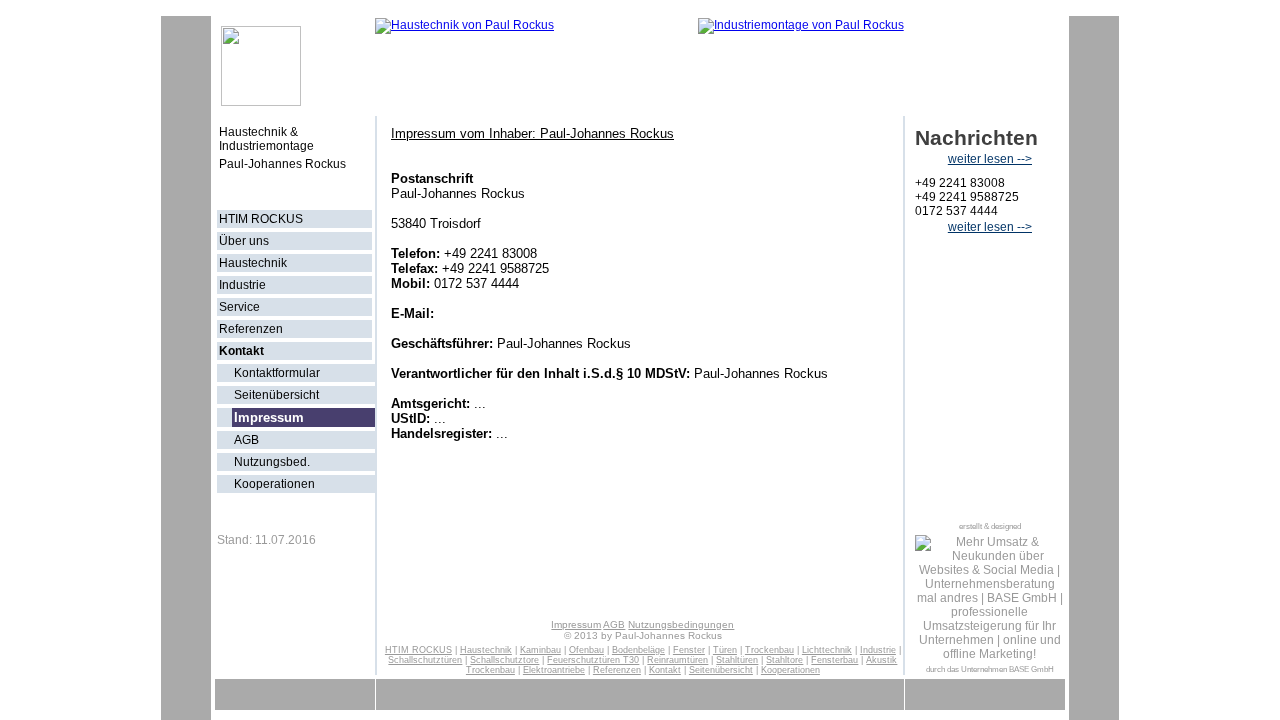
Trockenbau (769, 650)
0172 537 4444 (956, 211)
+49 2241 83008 (960, 183)
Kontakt (241, 351)
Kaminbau (540, 650)
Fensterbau (834, 660)
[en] (353, 188)
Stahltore (784, 660)
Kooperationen (274, 484)
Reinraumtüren (677, 660)
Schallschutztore (504, 660)
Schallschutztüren (425, 660)
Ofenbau (586, 650)
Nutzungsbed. (272, 462)
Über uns (244, 241)
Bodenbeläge (638, 650)
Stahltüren (737, 660)
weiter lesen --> (990, 159)
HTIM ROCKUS (261, 219)
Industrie (242, 285)
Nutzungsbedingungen (681, 624)
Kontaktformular (277, 373)
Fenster (689, 650)
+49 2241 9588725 (967, 197)
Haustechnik (253, 263)
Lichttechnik (827, 650)
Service (239, 307)
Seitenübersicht (276, 395)
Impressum (576, 624)
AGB (246, 440)
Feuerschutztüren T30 (593, 660)
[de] (323, 188)
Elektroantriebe (554, 670)
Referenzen (251, 329)
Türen (725, 650)
